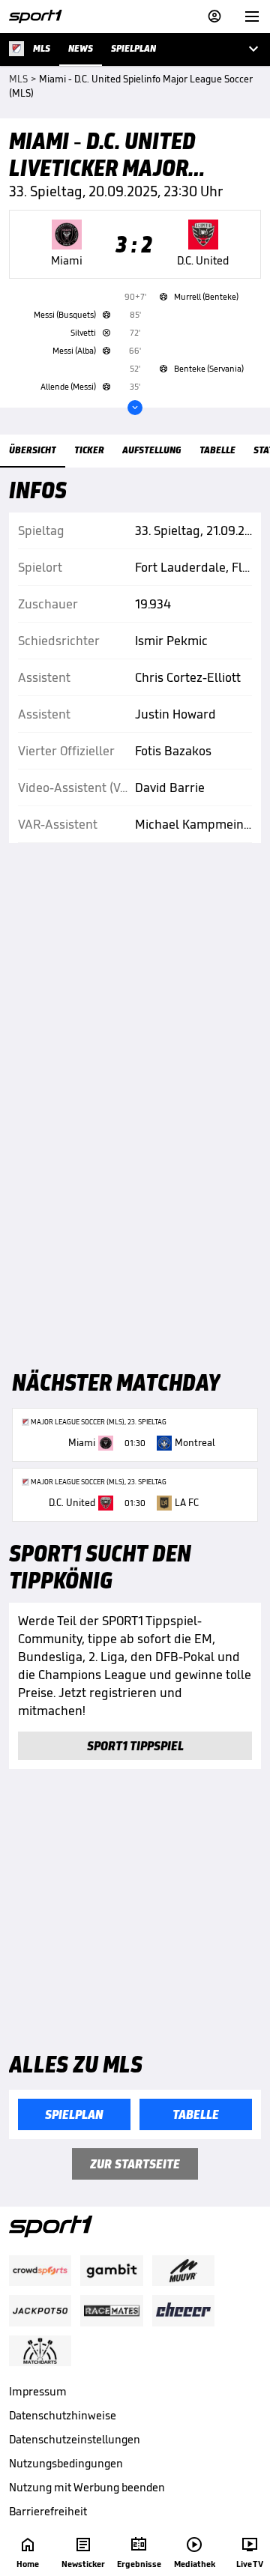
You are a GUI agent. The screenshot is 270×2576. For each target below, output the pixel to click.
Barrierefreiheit (48, 2511)
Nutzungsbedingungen (66, 2463)
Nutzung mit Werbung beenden (87, 2487)
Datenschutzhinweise (63, 2415)
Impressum (38, 2391)
